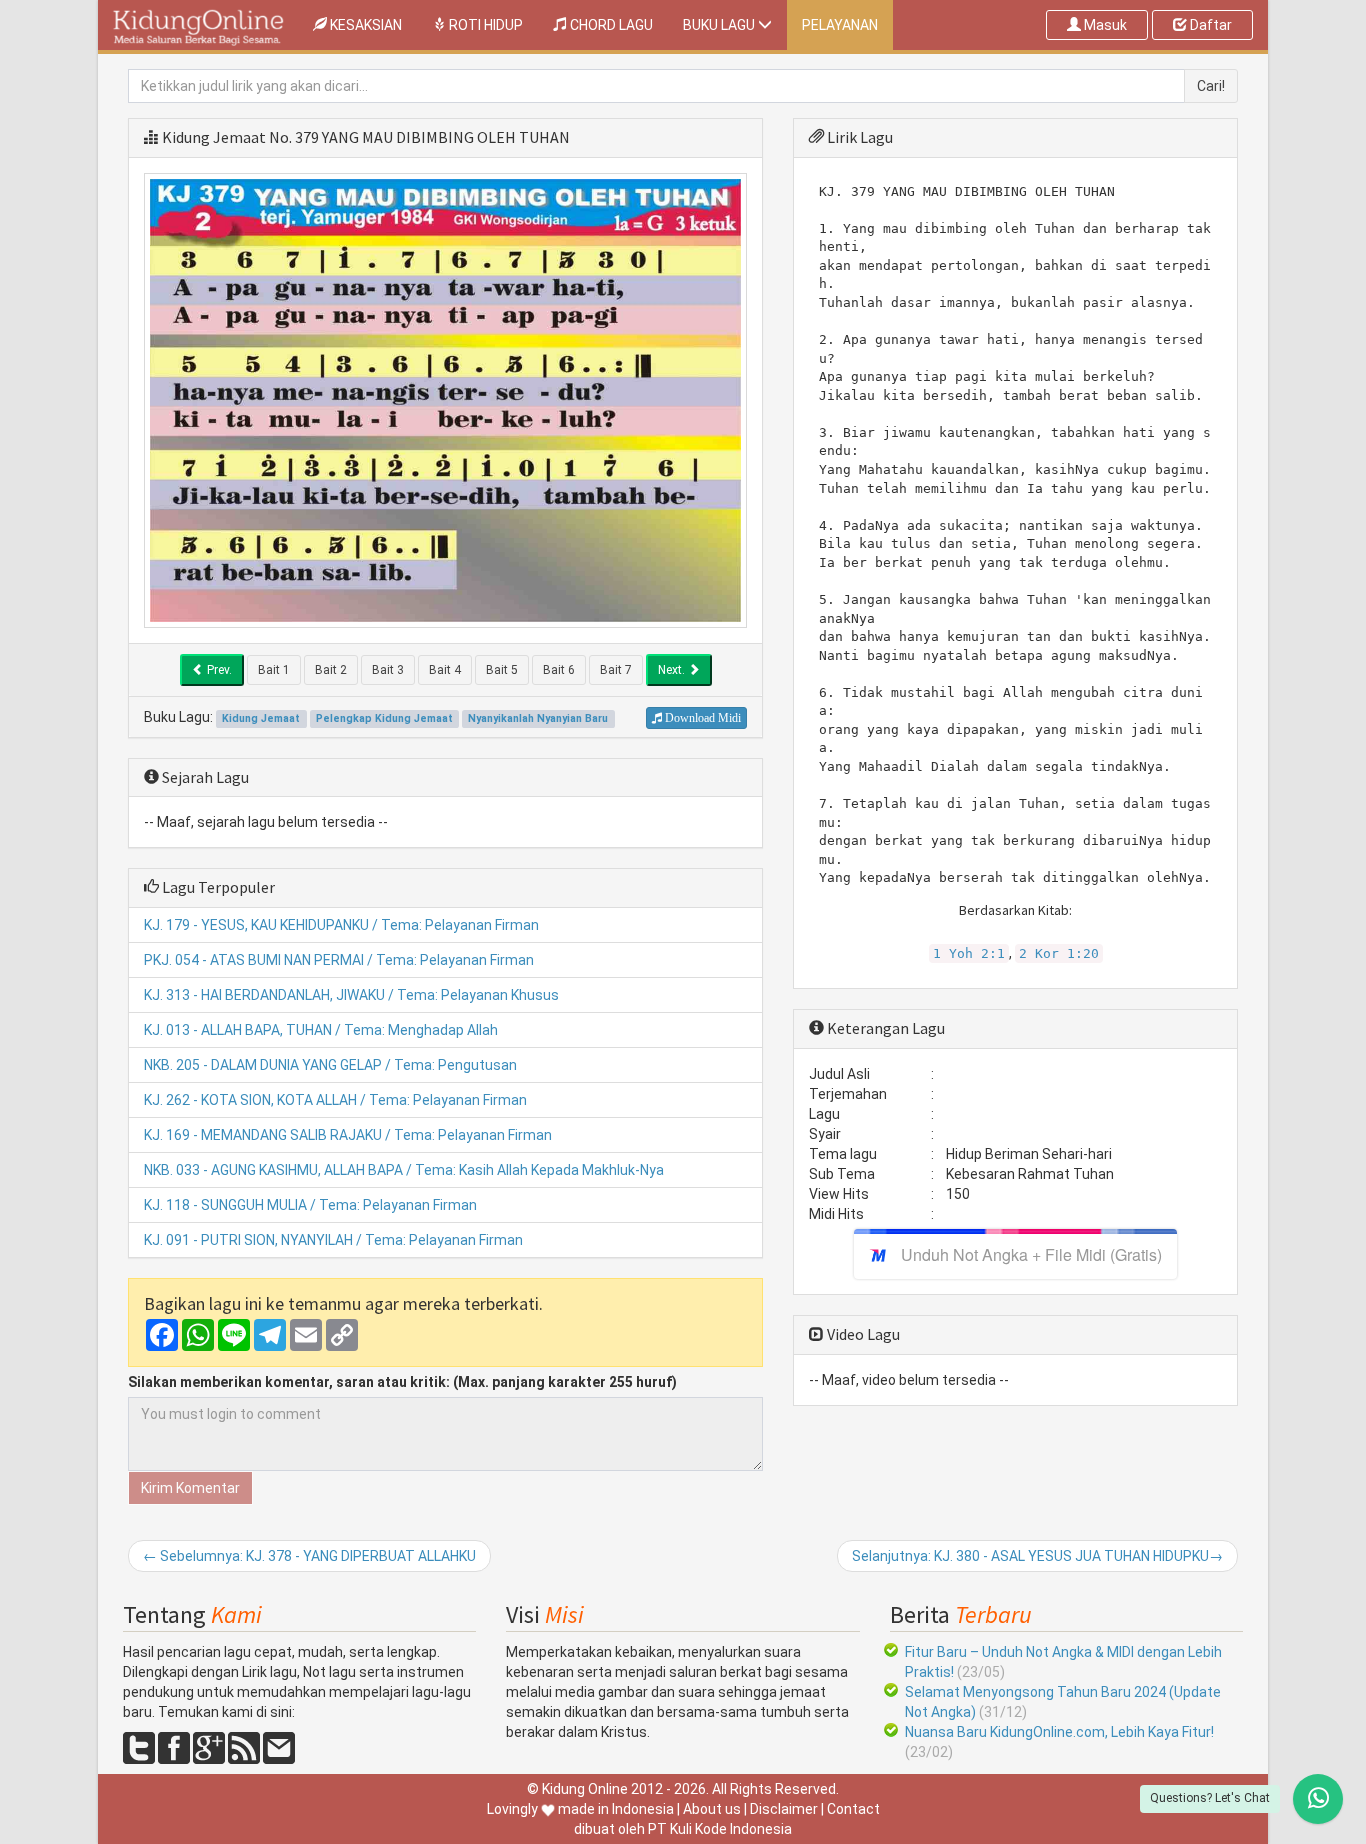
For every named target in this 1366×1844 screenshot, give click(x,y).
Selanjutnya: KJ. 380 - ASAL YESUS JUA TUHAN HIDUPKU (1037, 1556)
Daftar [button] (1209, 25)
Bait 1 (274, 670)
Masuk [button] (1104, 25)
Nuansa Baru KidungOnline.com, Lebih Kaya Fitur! (1059, 1732)
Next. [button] (673, 670)
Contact (853, 1809)
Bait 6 (559, 670)
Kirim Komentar (190, 1488)
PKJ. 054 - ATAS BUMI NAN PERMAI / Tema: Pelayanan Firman (339, 960)
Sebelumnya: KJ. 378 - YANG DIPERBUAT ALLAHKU (309, 1556)
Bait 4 (445, 670)
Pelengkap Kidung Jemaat (384, 718)
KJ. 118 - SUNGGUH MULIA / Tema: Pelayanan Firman (310, 1205)
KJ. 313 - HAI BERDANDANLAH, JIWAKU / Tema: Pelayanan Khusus (351, 995)
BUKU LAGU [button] (720, 25)
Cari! (1211, 86)
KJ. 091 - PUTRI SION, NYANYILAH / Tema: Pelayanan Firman (333, 1240)
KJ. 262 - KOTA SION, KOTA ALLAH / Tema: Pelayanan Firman (335, 1100)
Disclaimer (784, 1809)
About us (712, 1809)
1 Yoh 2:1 (969, 953)
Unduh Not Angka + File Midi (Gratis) (1031, 1254)
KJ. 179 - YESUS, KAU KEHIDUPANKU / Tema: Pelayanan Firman (341, 925)
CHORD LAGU (610, 25)
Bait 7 (616, 670)
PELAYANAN (840, 25)
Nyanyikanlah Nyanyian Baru (538, 718)
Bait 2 (331, 670)
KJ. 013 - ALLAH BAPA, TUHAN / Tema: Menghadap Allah (321, 1030)
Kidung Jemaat (214, 137)
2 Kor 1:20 (1059, 953)
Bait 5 (502, 670)
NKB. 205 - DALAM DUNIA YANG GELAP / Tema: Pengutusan (330, 1065)
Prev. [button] (218, 670)
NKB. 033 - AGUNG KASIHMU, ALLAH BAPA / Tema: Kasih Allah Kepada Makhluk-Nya (404, 1170)
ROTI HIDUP (484, 25)
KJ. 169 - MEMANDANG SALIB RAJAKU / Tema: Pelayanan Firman (348, 1135)
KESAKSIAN (372, 24)
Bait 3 (388, 670)
